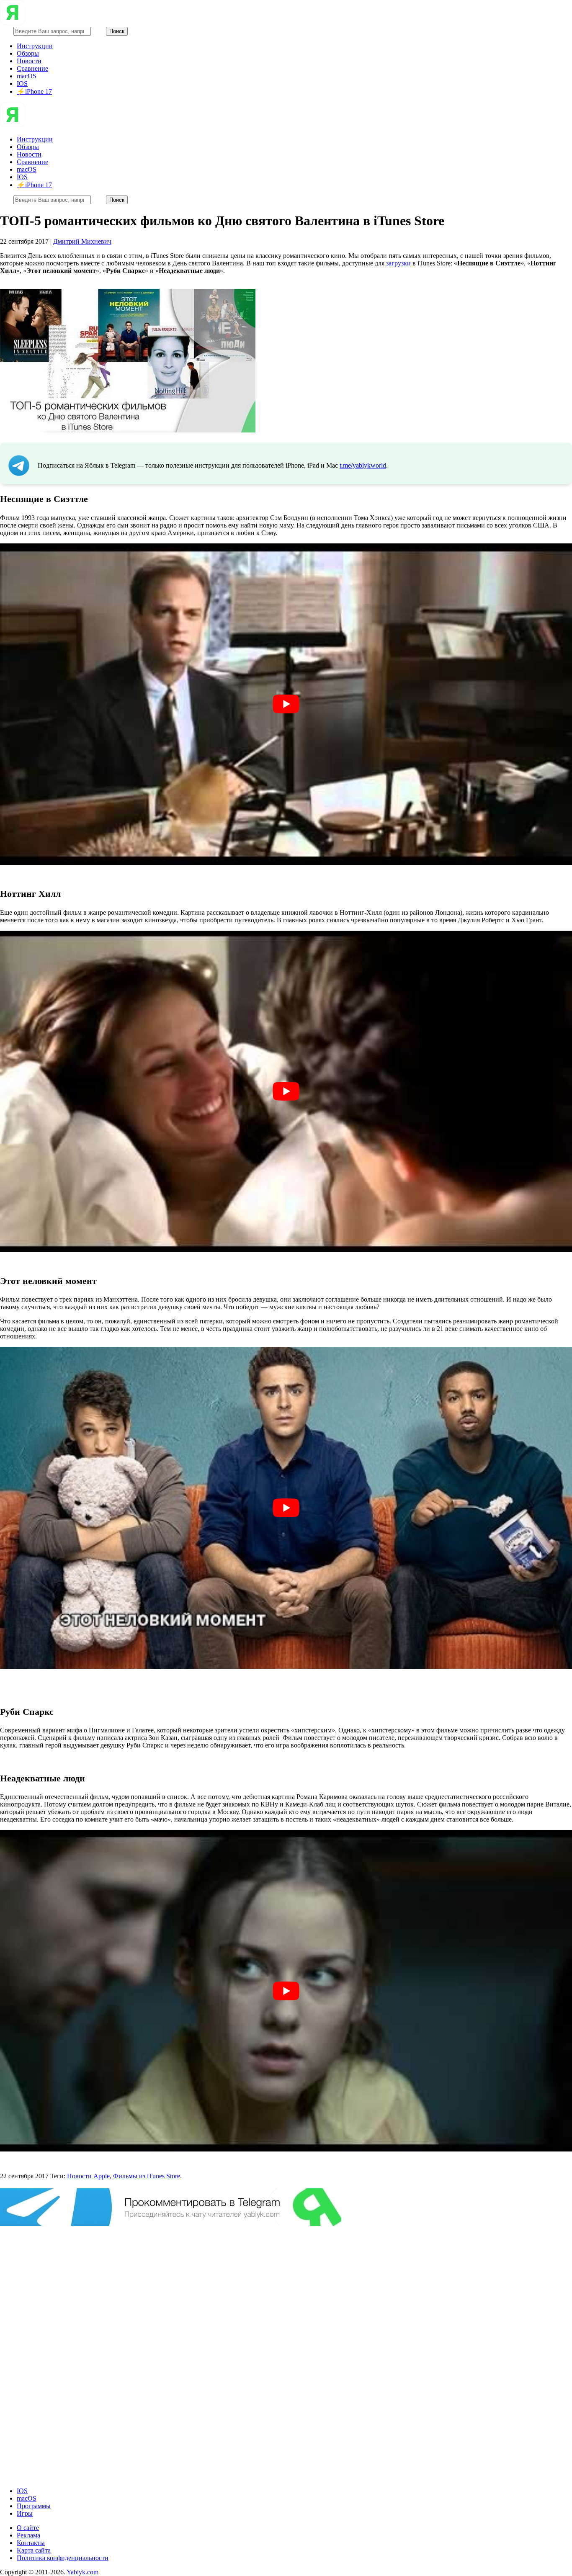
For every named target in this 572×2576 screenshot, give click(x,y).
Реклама (28, 2535)
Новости (29, 61)
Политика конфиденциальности (63, 2558)
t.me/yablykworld (363, 465)
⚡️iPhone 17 (34, 91)
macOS (27, 76)
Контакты (31, 2543)
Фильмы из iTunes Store (147, 2176)
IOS (22, 84)
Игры (25, 2513)
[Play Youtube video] (286, 704)
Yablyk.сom (82, 2572)
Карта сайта (34, 2550)
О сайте (28, 2528)
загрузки (398, 263)
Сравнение (32, 68)
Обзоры (28, 53)
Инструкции (35, 46)
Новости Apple (88, 2176)
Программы (34, 2506)
